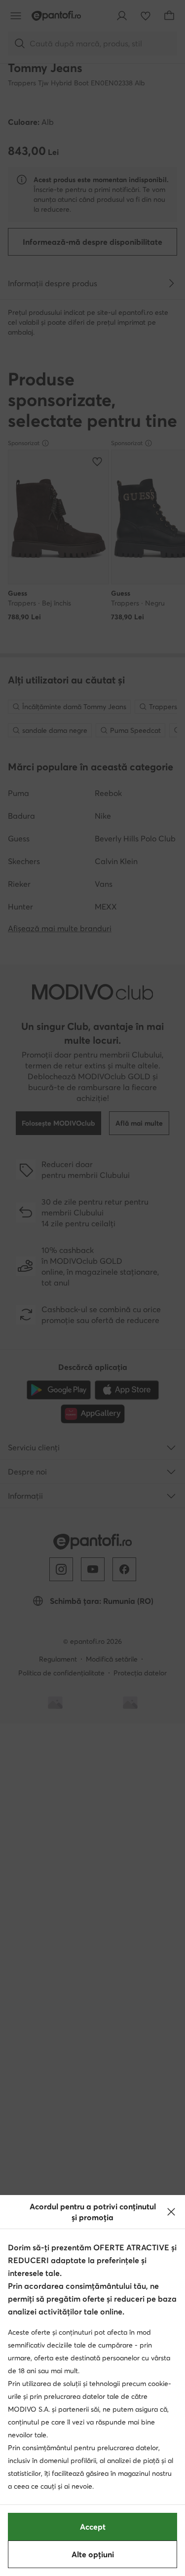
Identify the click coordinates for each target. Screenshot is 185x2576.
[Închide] (171, 2212)
